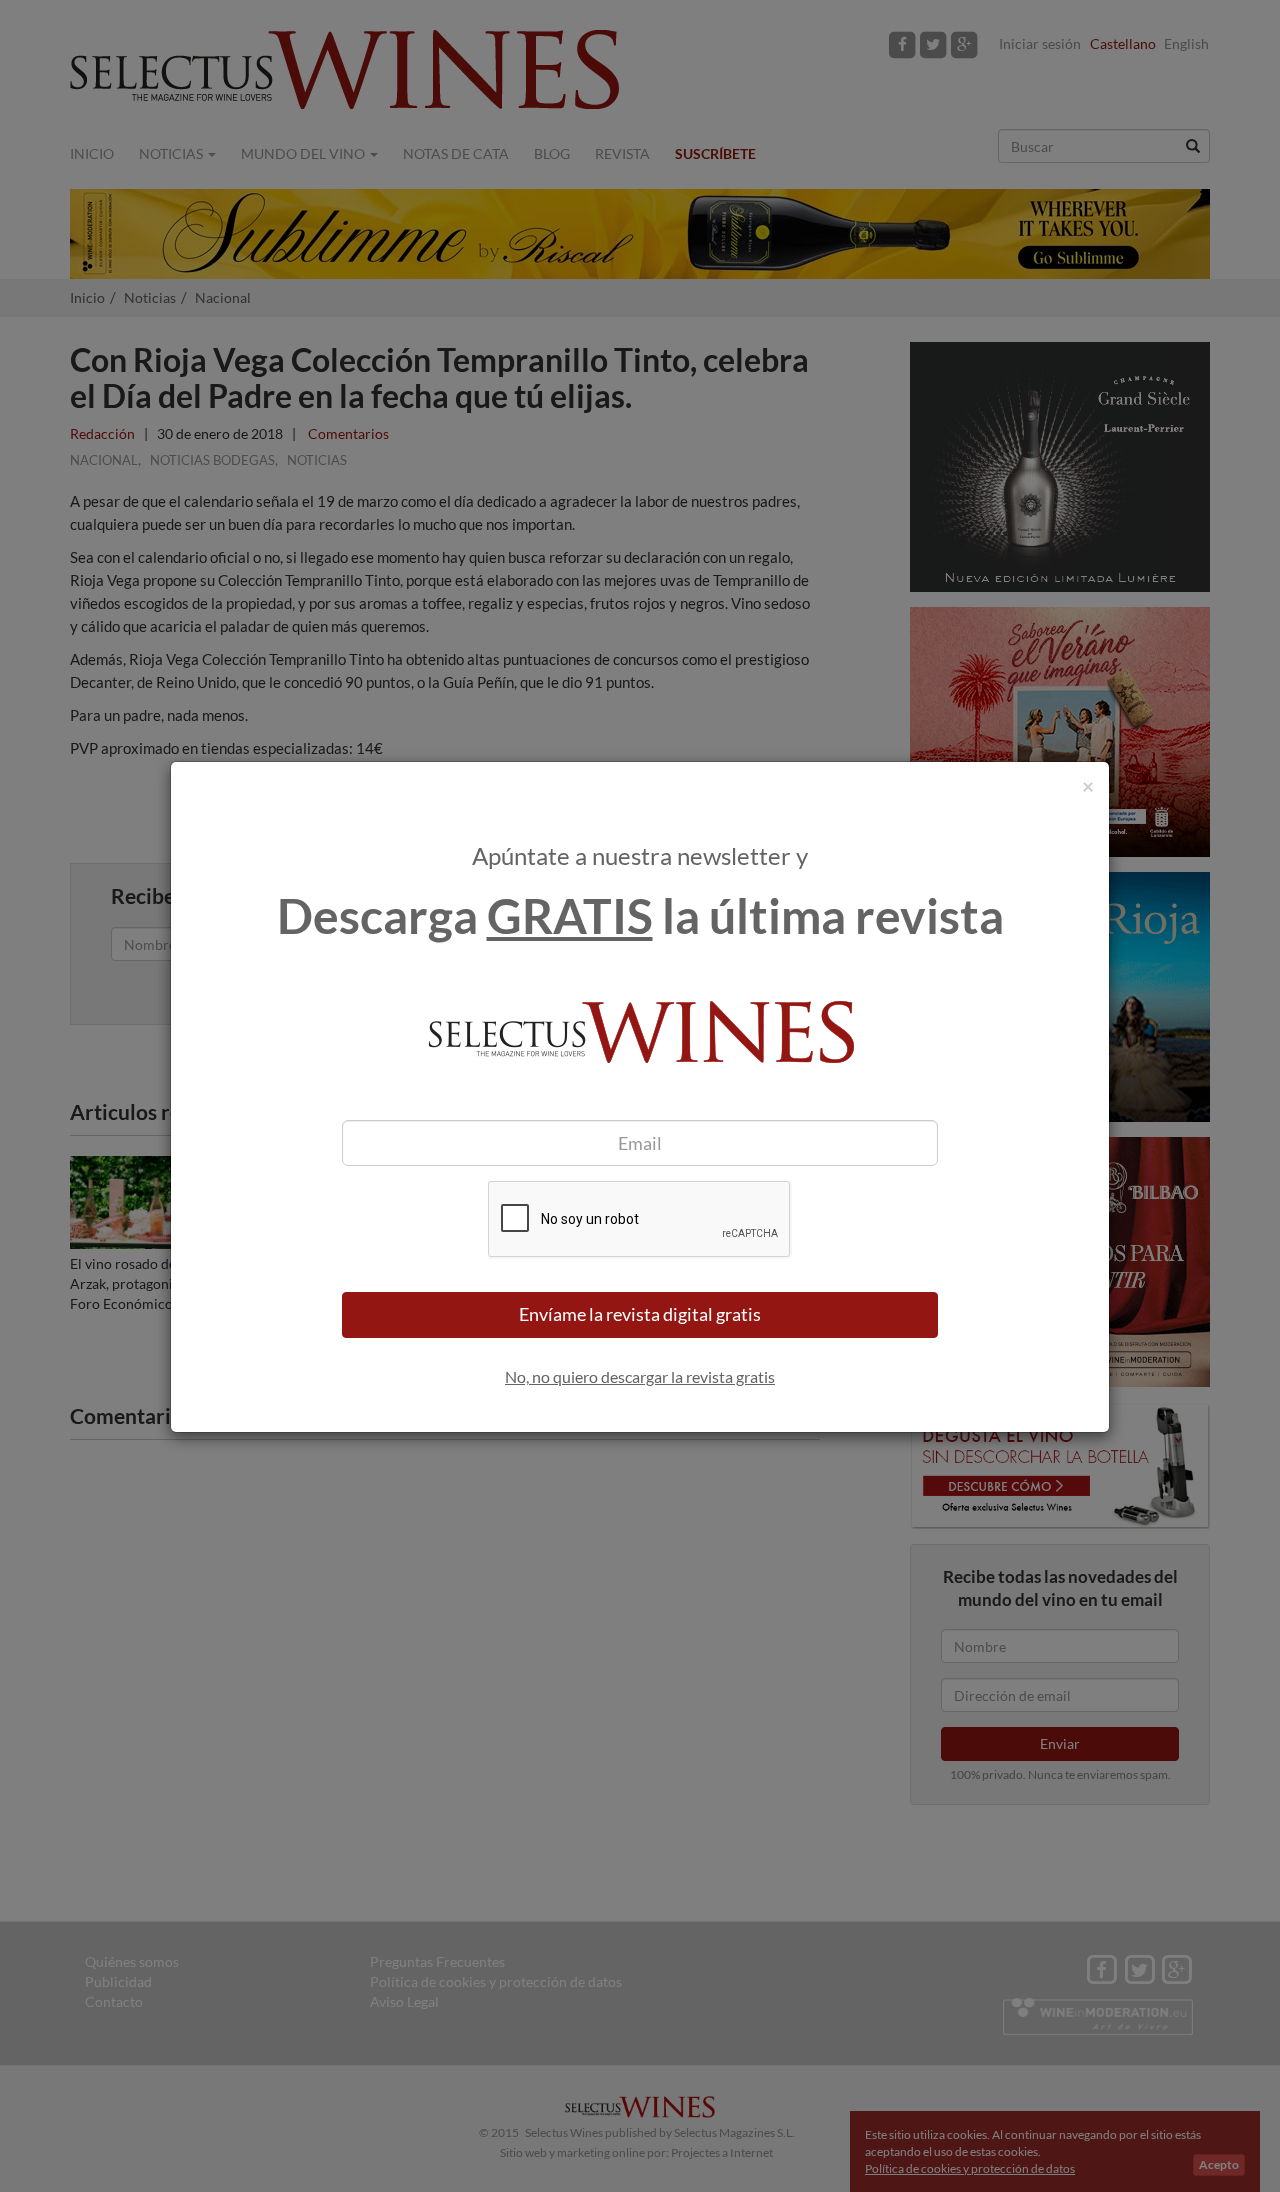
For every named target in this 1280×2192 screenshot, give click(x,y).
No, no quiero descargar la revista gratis (640, 1376)
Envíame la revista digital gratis (640, 1314)
